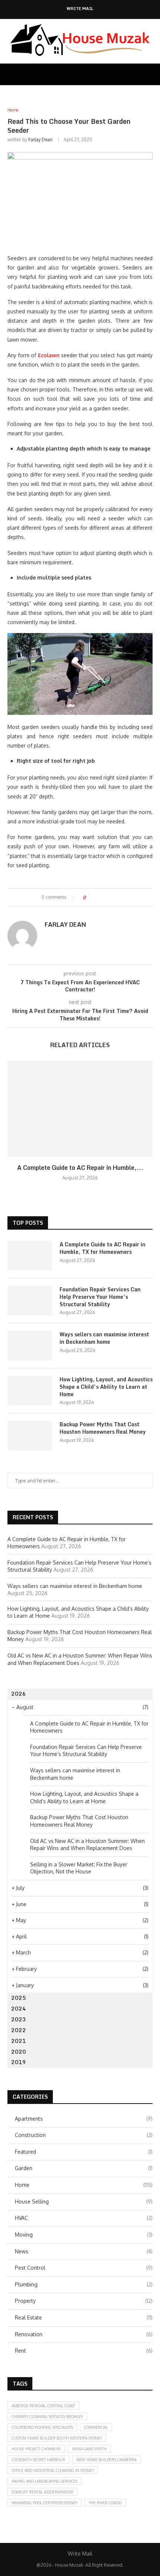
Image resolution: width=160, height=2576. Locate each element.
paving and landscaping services (44, 2481)
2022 (19, 2030)
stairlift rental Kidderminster (42, 2492)
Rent (84, 2351)
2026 (19, 1694)
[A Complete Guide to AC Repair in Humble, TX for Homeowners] (80, 1109)
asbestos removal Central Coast (43, 2406)
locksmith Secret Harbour (38, 2460)
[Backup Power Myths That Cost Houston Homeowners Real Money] (30, 1436)
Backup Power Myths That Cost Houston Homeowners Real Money (103, 1428)
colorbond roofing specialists (42, 2427)
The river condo (105, 2503)
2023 (19, 2019)
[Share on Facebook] (98, 898)
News (84, 2251)
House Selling (84, 2201)
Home (84, 2185)
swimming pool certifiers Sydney (44, 2503)
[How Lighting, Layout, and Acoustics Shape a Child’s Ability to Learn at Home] (30, 1391)
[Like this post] (89, 898)
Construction (84, 2135)
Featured (84, 2152)
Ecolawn (49, 355)
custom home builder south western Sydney (57, 2438)
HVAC (84, 2218)
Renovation (84, 2334)
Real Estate (84, 2317)
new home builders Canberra (106, 2460)
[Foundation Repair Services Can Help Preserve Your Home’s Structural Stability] (30, 1301)
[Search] (153, 74)
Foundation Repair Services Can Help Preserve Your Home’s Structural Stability (100, 1297)
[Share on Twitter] (105, 898)
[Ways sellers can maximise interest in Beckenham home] (30, 1346)
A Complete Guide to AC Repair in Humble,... (80, 1168)
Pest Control (84, 2268)
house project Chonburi (36, 2449)
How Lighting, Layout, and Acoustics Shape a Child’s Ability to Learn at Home (106, 1387)
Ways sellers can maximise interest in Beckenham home (104, 1338)
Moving (84, 2235)
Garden (84, 2168)
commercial (96, 2427)
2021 (19, 2041)
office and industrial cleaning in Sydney (53, 2470)
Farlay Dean (40, 140)
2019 (19, 2062)
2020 (19, 2052)
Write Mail (80, 9)
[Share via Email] (119, 898)
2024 (19, 2009)
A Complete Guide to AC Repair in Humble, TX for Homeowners (103, 1248)
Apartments (84, 2119)
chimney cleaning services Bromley (47, 2417)
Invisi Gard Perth (89, 2449)
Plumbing (84, 2284)
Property (84, 2301)
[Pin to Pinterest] (112, 898)
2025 (19, 1998)
